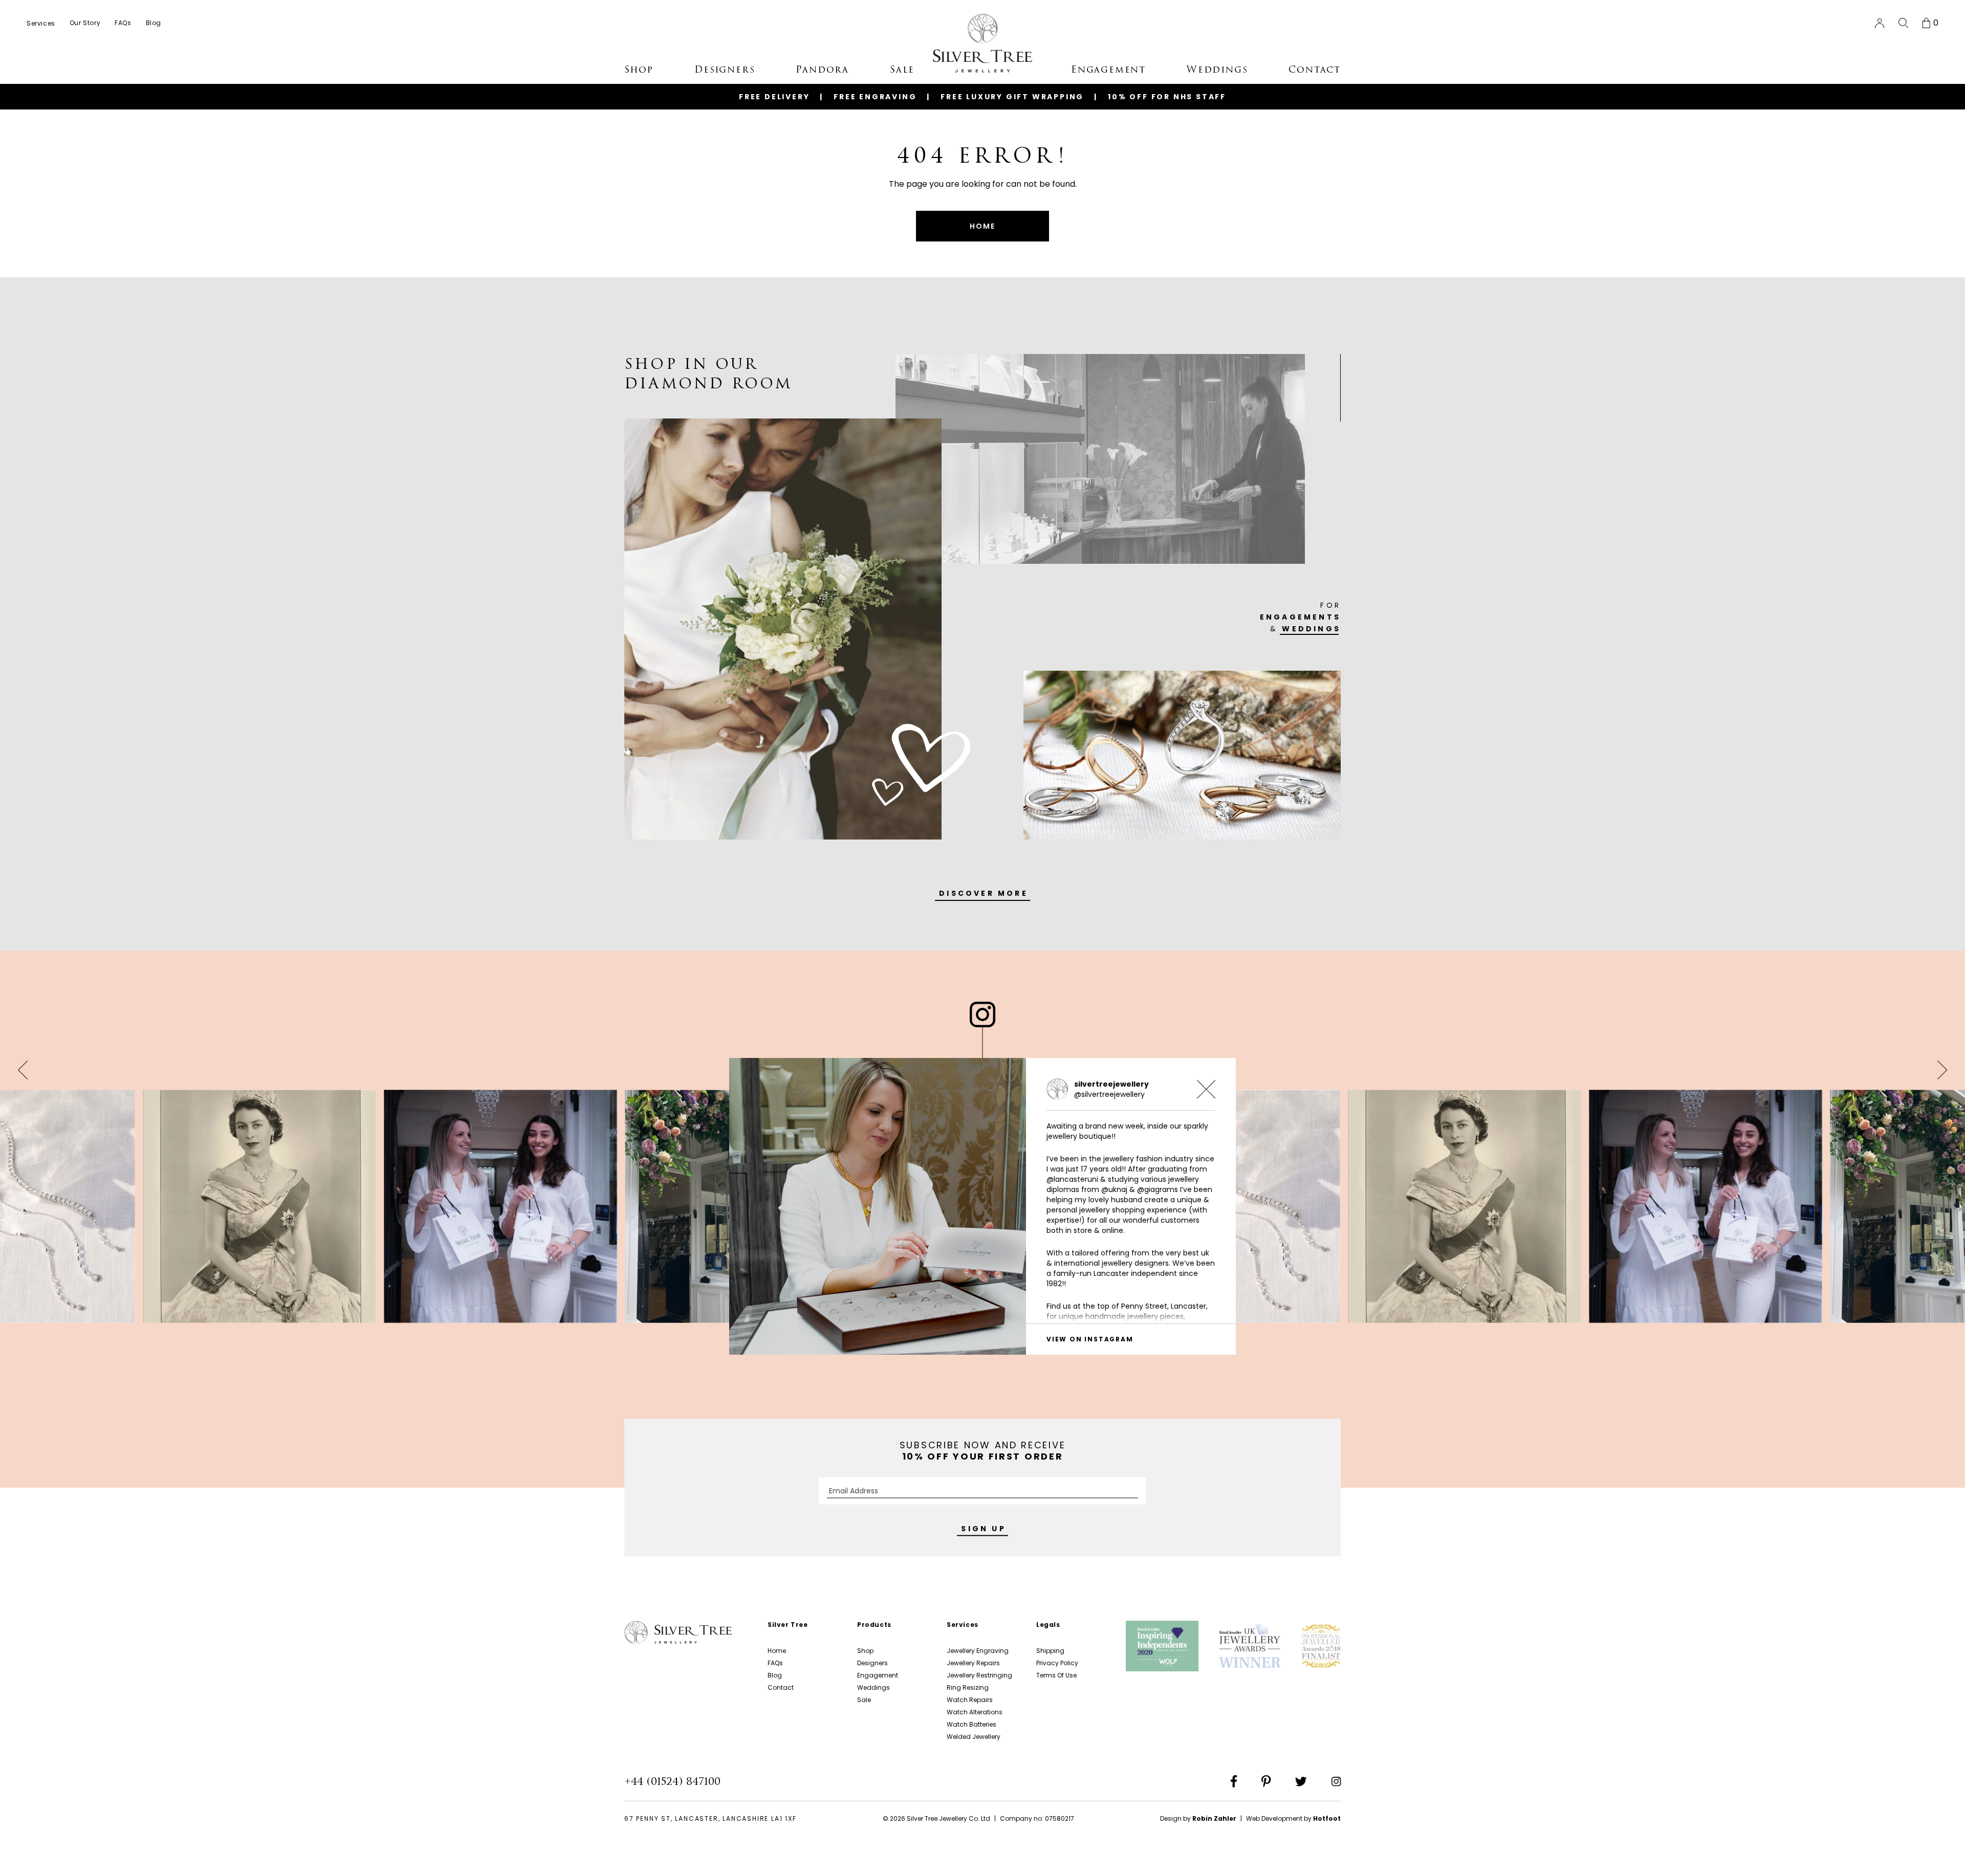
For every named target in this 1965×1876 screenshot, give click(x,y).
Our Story (85, 23)
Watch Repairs (970, 1700)
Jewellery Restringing (979, 1675)
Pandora (822, 70)
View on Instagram (1090, 1339)
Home (777, 1651)
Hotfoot (1327, 1818)
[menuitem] (41, 23)
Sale (864, 1700)
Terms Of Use (1056, 1675)
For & (1300, 617)
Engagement (878, 1675)
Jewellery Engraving (978, 1651)
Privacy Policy (1057, 1663)
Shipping (1050, 1651)
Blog (775, 1675)
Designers (872, 1663)
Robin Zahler (1214, 1818)
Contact (781, 1687)
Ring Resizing (968, 1687)
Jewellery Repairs (973, 1663)
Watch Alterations (975, 1712)
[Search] (1903, 23)
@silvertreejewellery (1109, 1094)
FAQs (775, 1663)
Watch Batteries (971, 1724)
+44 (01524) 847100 (672, 1781)
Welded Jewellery (974, 1737)
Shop (865, 1651)
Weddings (874, 1687)
